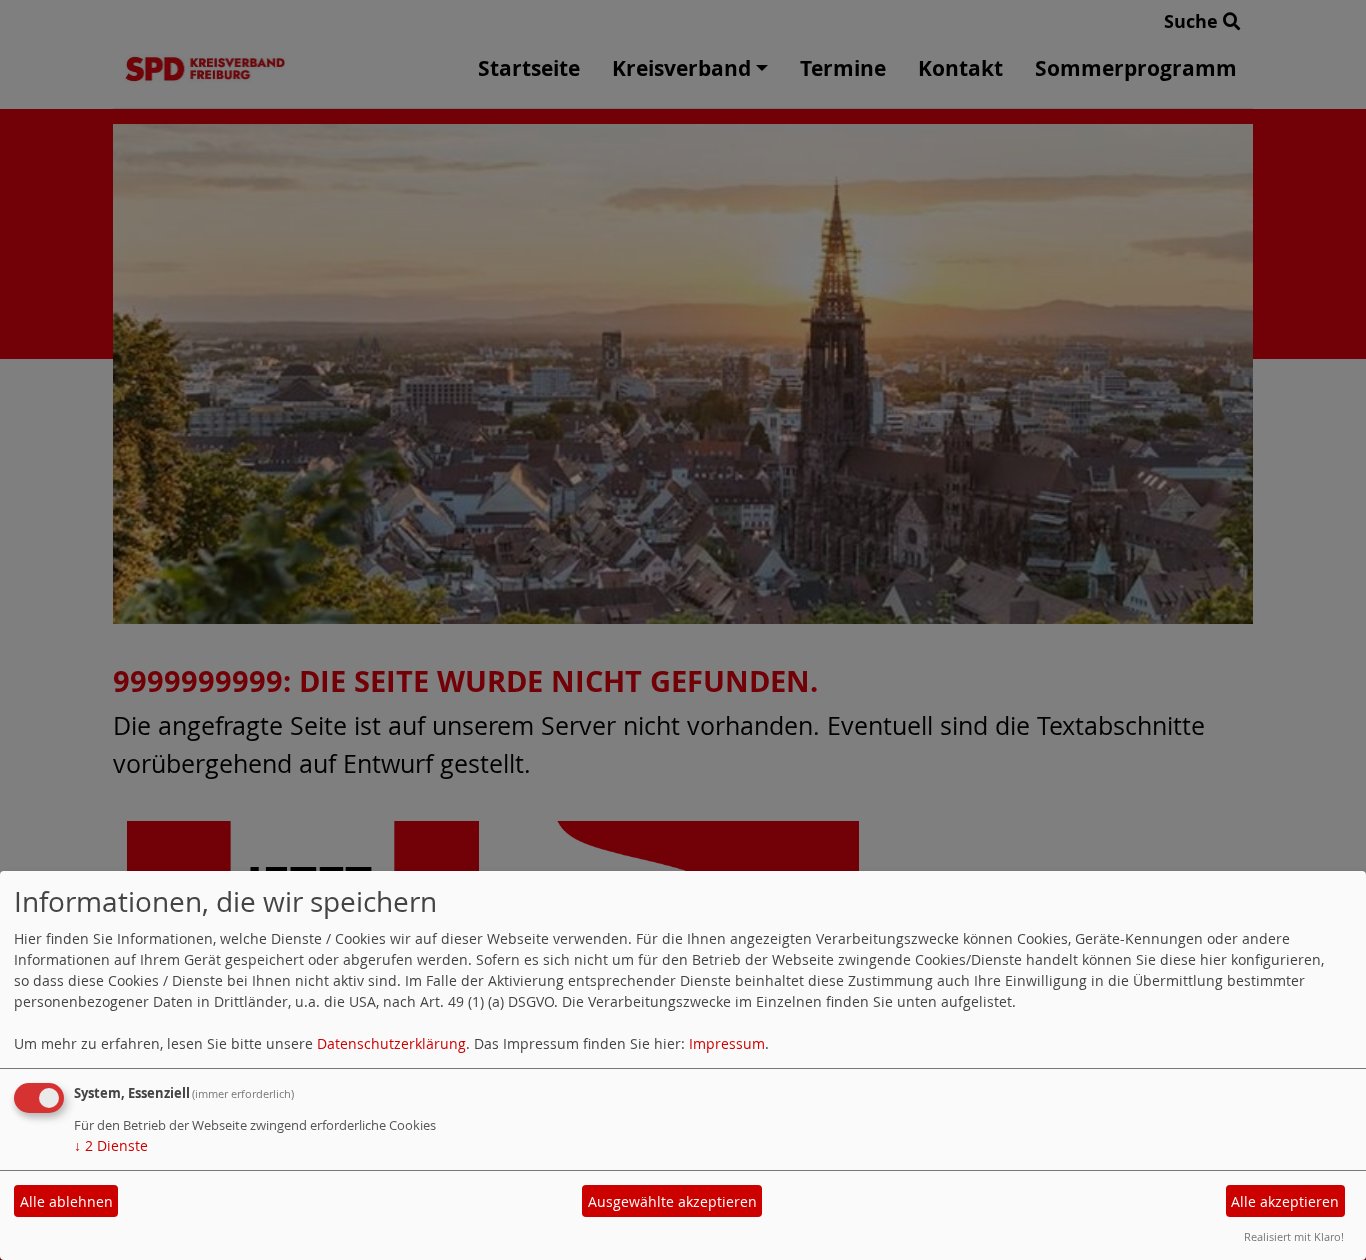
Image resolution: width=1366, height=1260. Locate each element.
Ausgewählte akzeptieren (672, 1201)
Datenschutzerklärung (391, 1043)
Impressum (727, 1043)
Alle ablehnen (66, 1201)
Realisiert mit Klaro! (1294, 1236)
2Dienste (111, 1145)
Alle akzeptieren (1285, 1201)
